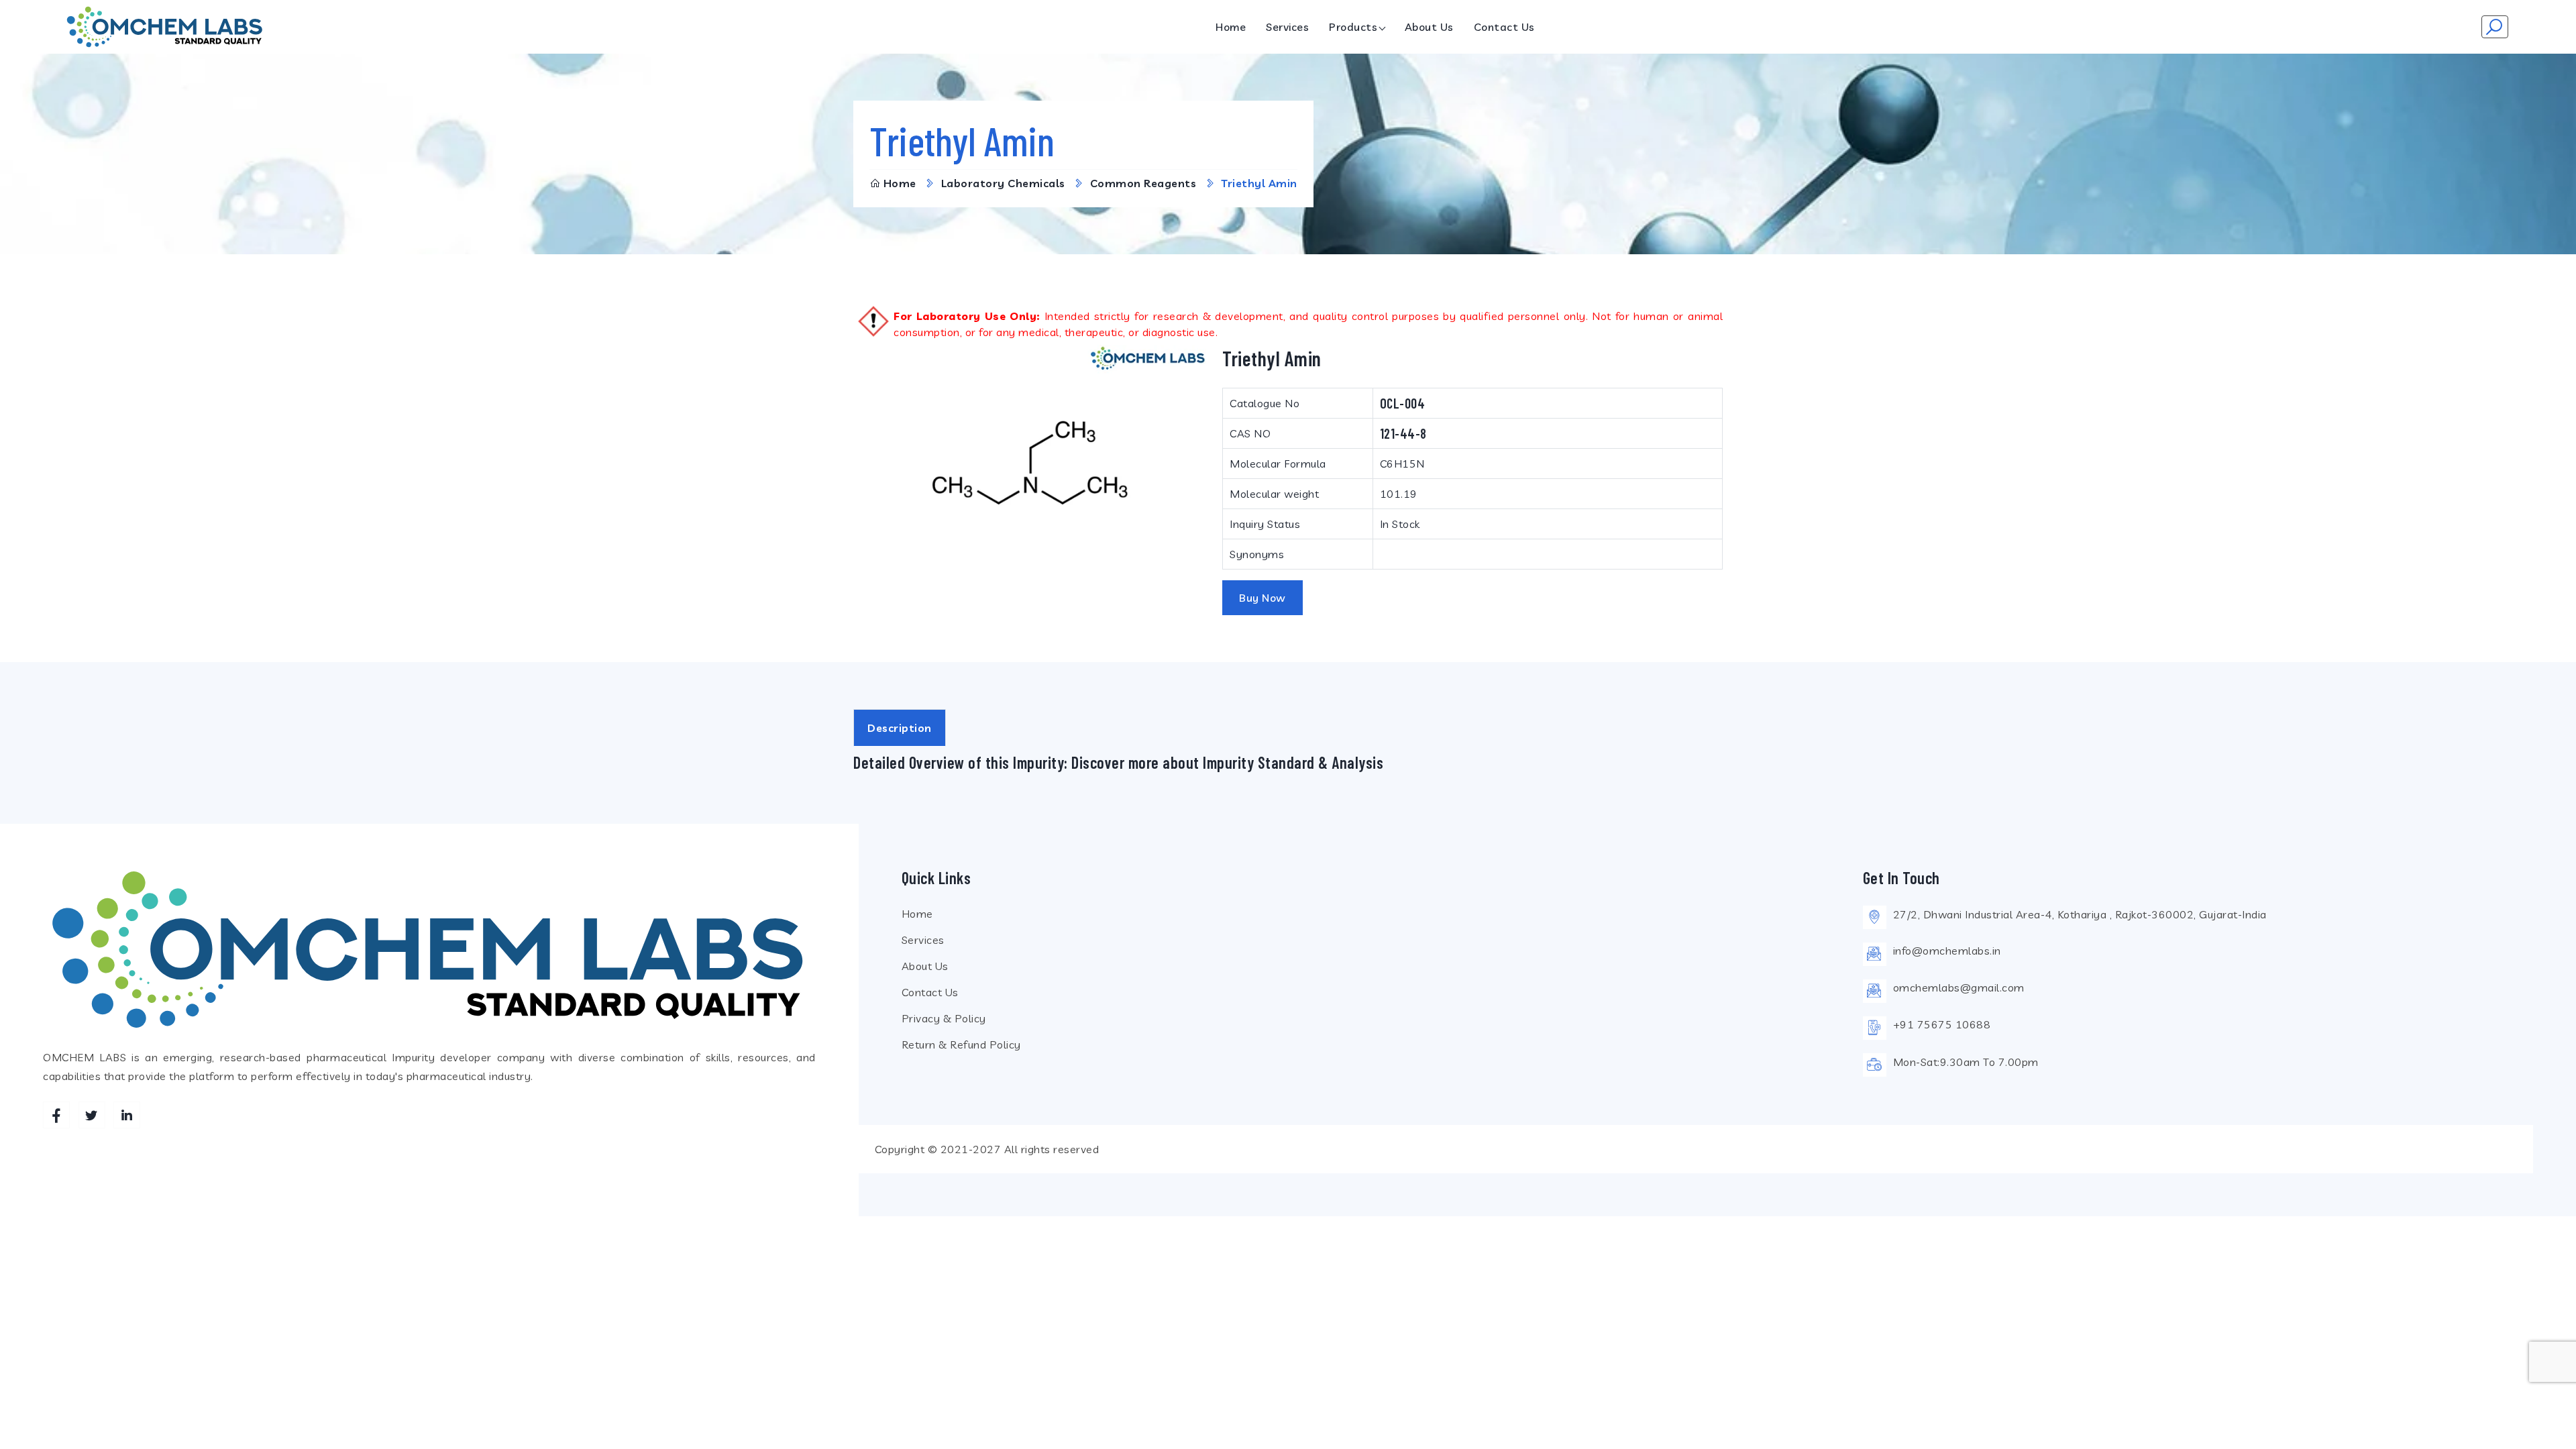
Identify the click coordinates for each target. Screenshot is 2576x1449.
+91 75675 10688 (1942, 1024)
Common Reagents (1143, 183)
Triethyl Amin (1259, 183)
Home (1231, 27)
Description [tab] (900, 728)
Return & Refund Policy (961, 1044)
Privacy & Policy (944, 1018)
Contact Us (1504, 27)
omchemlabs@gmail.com (1959, 987)
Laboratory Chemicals (1003, 183)
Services (1287, 27)
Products (1353, 27)
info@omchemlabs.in (1947, 951)
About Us (1429, 27)
